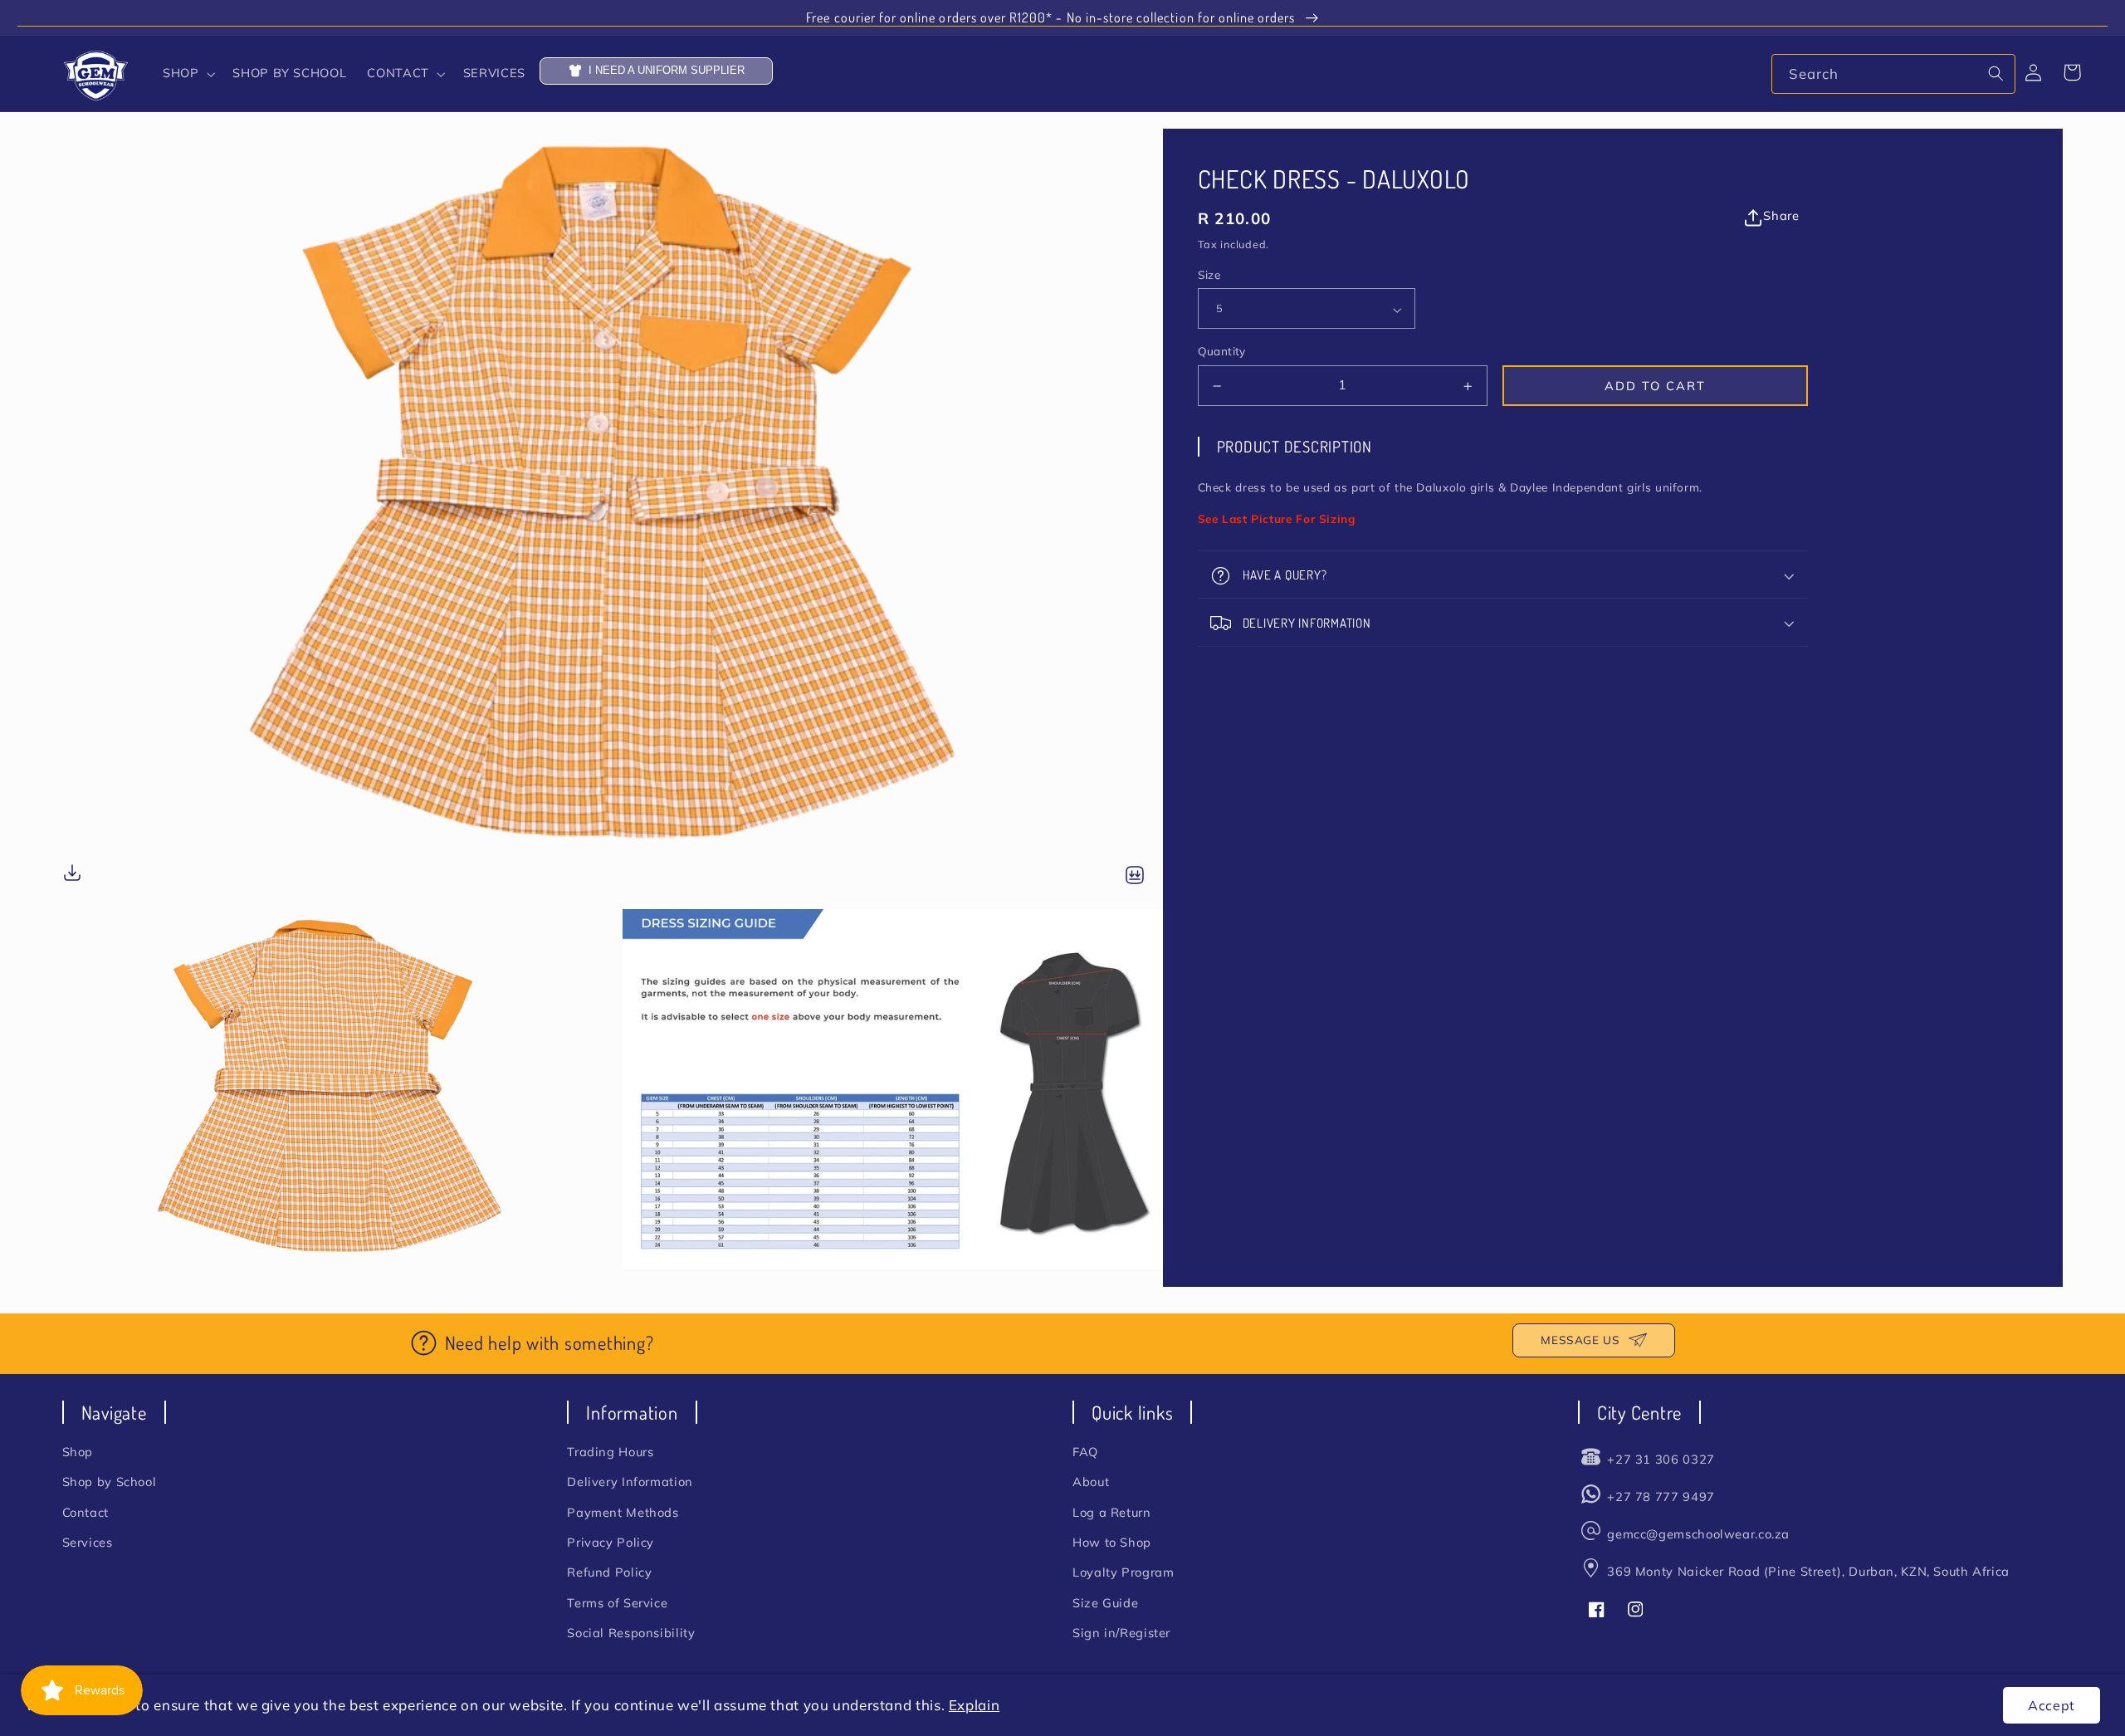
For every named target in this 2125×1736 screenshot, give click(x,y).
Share (1781, 216)
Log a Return (1112, 1512)
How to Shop (1112, 1542)
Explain (974, 1705)
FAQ (1085, 1452)
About (1091, 1482)
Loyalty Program (1123, 1572)
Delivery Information (630, 1482)
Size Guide (1105, 1603)
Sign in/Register (1121, 1633)
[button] (187, 74)
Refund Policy (609, 1572)
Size (1209, 275)
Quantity (1222, 352)
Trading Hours (610, 1452)
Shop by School (110, 1482)
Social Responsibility (631, 1633)
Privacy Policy (611, 1542)
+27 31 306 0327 (1661, 1459)
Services (88, 1542)
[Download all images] (1135, 876)
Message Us (1580, 1340)
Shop (78, 1452)
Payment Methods (623, 1512)
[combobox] (1893, 73)
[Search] (1996, 73)
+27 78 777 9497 (1661, 1496)
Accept (2052, 1705)
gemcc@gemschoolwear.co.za (1698, 1534)
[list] (613, 699)
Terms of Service (617, 1603)
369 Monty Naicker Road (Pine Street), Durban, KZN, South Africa (1808, 1571)
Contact (85, 1512)
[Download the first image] (72, 875)
